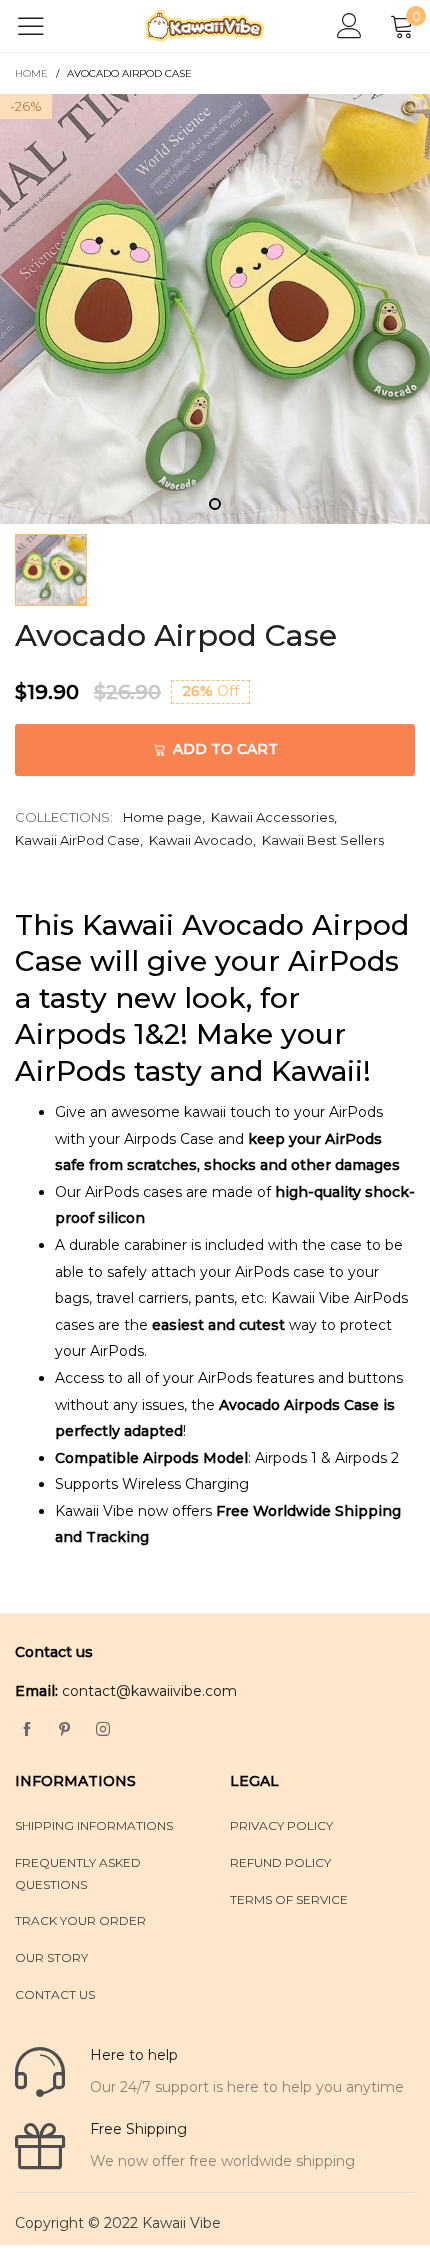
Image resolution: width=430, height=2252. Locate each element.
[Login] (349, 26)
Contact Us (55, 1994)
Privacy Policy (281, 1825)
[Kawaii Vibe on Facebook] (27, 1730)
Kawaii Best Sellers (323, 840)
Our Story (51, 1957)
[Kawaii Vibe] (205, 26)
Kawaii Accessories (272, 817)
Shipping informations (94, 1825)
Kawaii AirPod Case (77, 840)
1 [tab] (215, 504)
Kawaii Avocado (201, 840)
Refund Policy (280, 1862)
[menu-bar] (43, 26)
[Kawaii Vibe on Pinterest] (65, 1730)
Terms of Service (289, 1899)
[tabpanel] (215, 309)
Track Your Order (80, 1920)
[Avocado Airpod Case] (215, 309)
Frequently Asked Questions (78, 1873)
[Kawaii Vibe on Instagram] (103, 1730)
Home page (162, 817)
